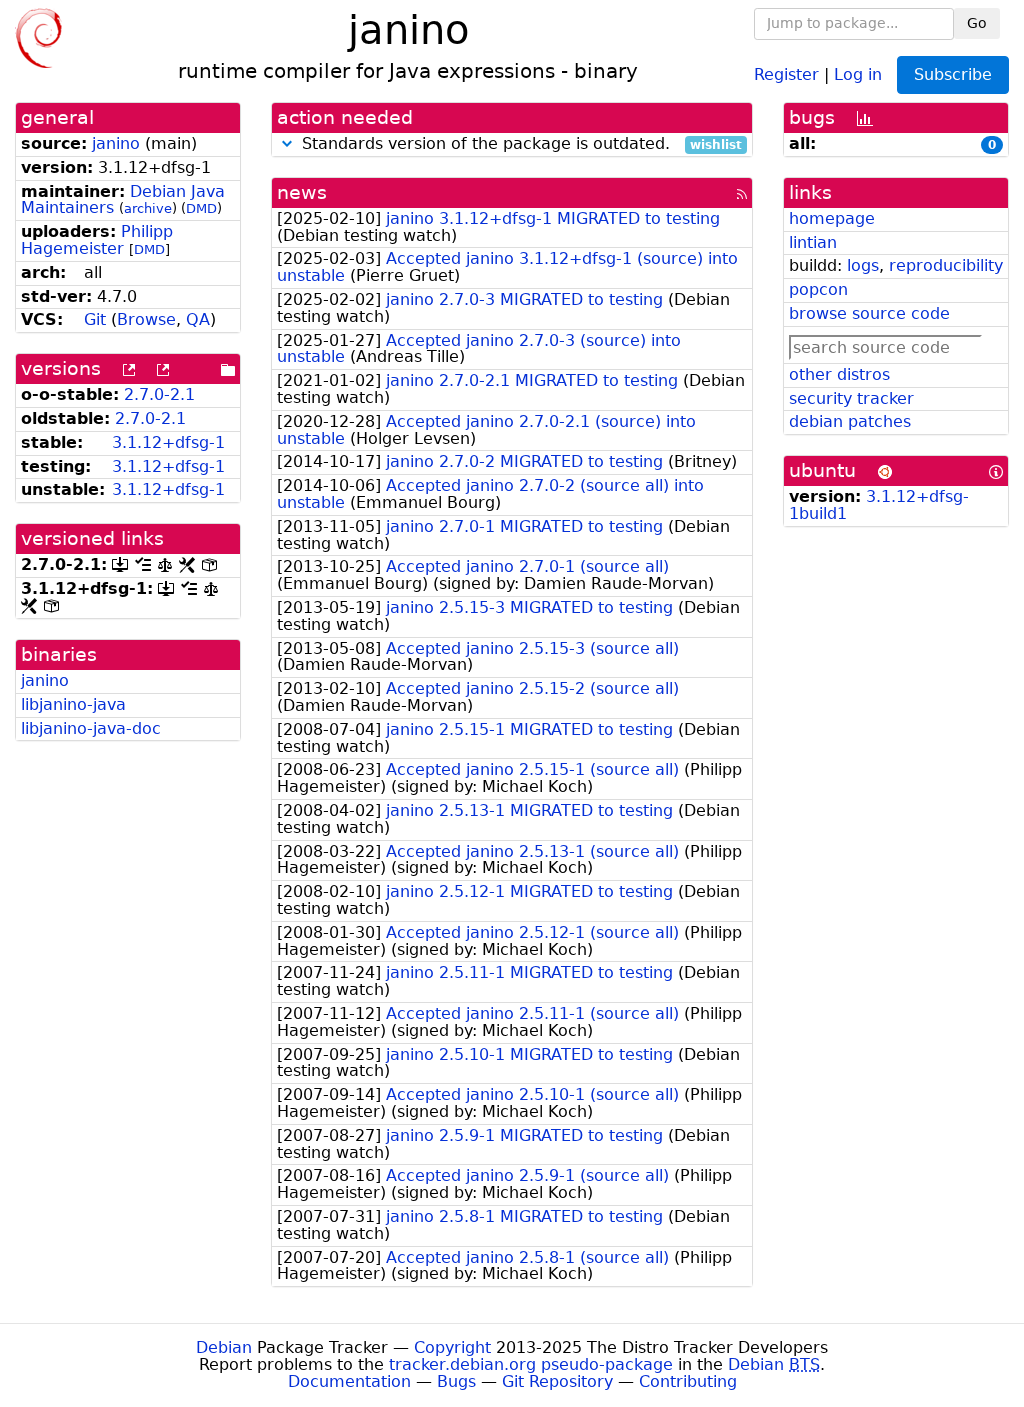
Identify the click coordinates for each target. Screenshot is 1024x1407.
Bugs (456, 1381)
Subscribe (953, 74)
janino (116, 143)
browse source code (869, 313)
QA (198, 319)
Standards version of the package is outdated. (519, 144)
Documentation (349, 1381)
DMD (201, 208)
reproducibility (946, 265)
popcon (818, 289)
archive (148, 208)
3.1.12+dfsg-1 (168, 442)
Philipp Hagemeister (97, 240)
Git (95, 319)
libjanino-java (73, 704)
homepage (832, 218)
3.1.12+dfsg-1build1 (879, 505)
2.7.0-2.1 (159, 394)
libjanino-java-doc (91, 728)
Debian (224, 1347)
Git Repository (557, 1381)
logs (863, 265)
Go (977, 23)
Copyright (452, 1347)
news (302, 192)
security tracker (851, 398)
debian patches (850, 421)
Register (786, 73)
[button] (287, 143)
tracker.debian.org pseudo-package (531, 1364)
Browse (146, 319)
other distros (839, 374)
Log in (858, 73)
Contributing (688, 1381)
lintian (813, 242)
